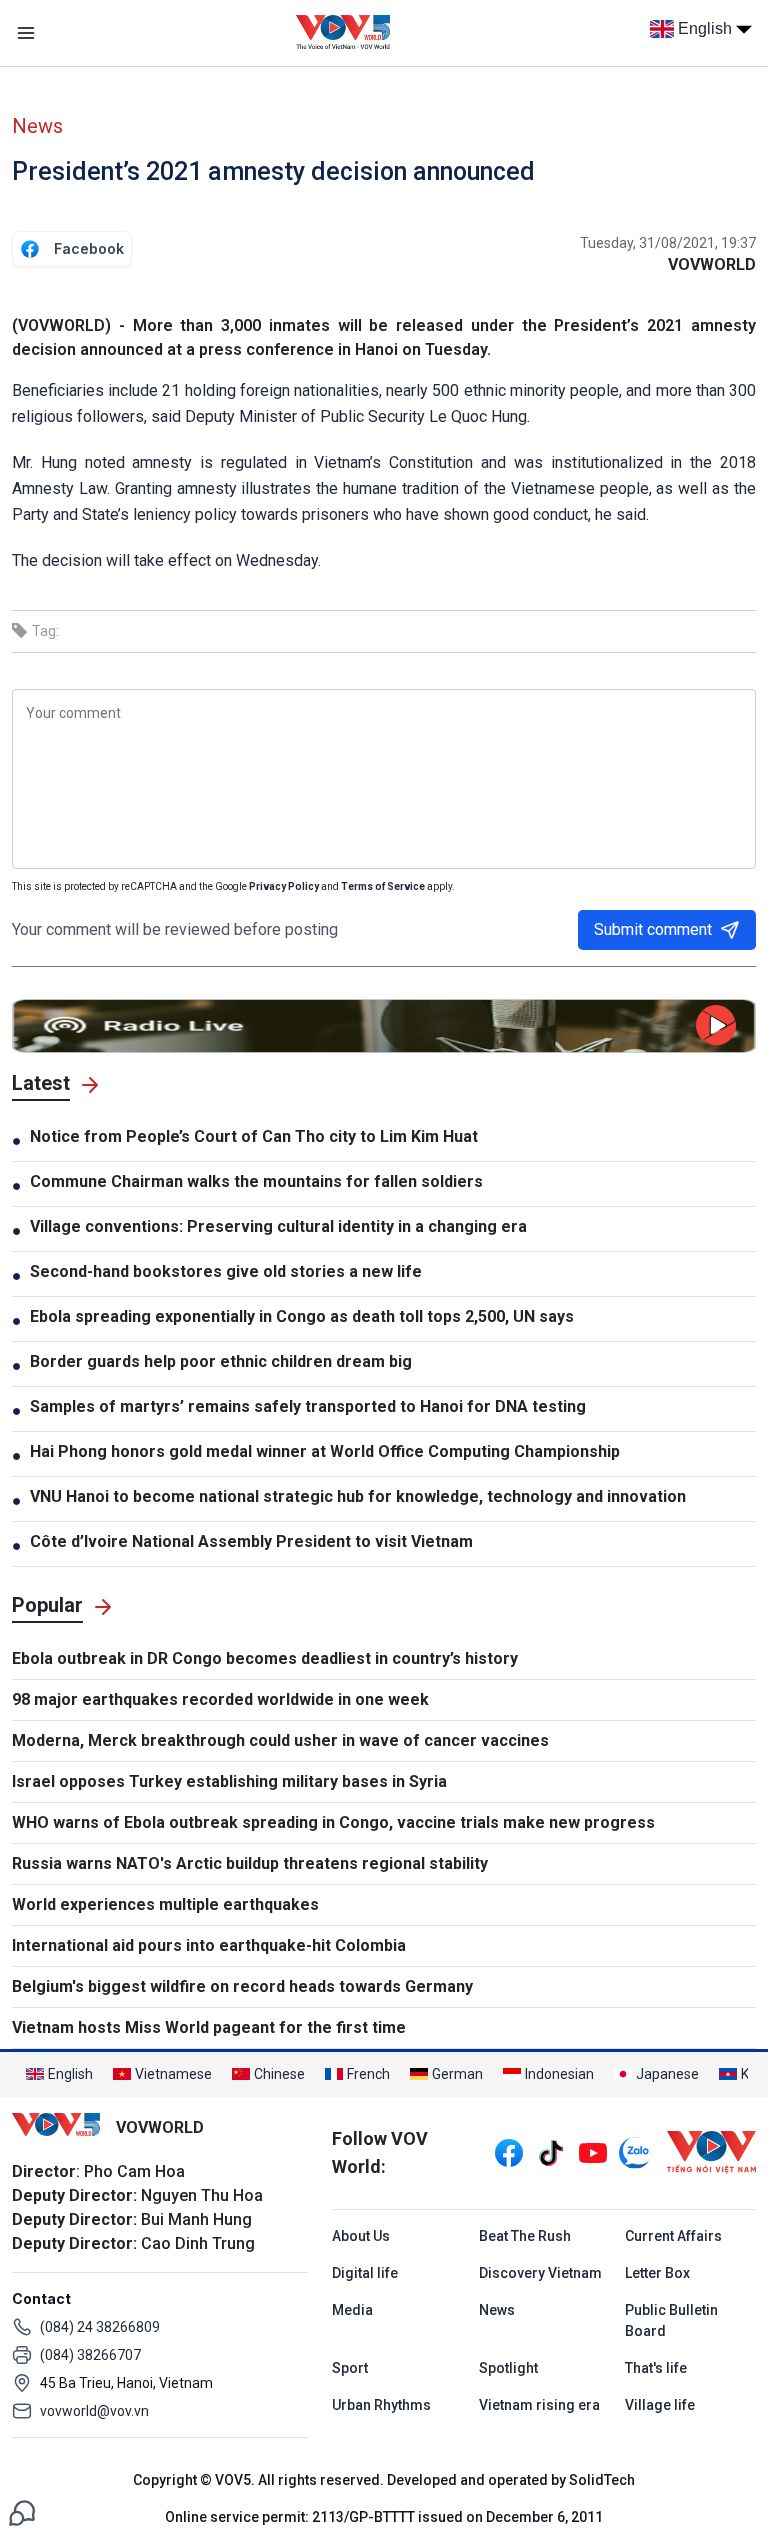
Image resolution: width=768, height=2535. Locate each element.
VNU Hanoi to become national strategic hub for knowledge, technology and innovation (358, 1496)
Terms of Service (383, 886)
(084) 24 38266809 (100, 2327)
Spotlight (508, 2368)
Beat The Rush (525, 2236)
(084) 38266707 (90, 2355)
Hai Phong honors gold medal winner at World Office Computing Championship (325, 1451)
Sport (350, 2368)
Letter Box (657, 2273)
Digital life (365, 2273)
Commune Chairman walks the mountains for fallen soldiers (256, 1181)
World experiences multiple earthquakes (165, 1904)
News (37, 126)
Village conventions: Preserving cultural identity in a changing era (278, 1226)
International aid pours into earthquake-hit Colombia (209, 1945)
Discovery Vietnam (540, 2273)
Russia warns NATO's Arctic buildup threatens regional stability (250, 1863)
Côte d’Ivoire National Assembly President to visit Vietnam (251, 1541)
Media (352, 2310)
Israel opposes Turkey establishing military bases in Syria (229, 1781)
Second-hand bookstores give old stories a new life (226, 1271)
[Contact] (22, 2511)
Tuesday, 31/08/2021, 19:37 (668, 243)
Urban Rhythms (381, 2405)
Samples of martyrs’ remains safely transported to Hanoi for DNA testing (308, 1406)
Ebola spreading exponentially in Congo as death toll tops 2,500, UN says (302, 1316)
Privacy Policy (284, 886)
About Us (361, 2236)
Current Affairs (673, 2236)
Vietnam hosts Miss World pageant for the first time (209, 2027)
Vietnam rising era (539, 2405)
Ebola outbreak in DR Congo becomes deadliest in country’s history (265, 1658)
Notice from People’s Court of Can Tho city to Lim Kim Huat (254, 1136)
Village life (660, 2405)
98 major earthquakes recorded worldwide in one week (220, 1699)
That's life (656, 2368)
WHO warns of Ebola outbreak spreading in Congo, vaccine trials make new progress (333, 1822)
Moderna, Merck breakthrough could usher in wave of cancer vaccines (280, 1740)
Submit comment (653, 929)
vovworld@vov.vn (94, 2411)
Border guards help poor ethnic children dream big (221, 1361)
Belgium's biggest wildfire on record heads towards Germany (242, 1986)
